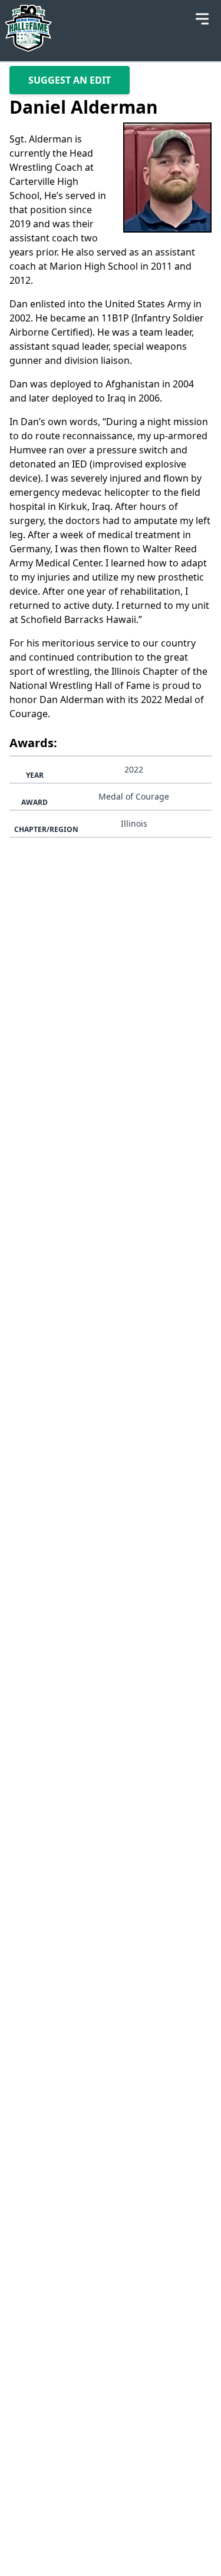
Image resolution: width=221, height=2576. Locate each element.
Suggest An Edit (70, 80)
